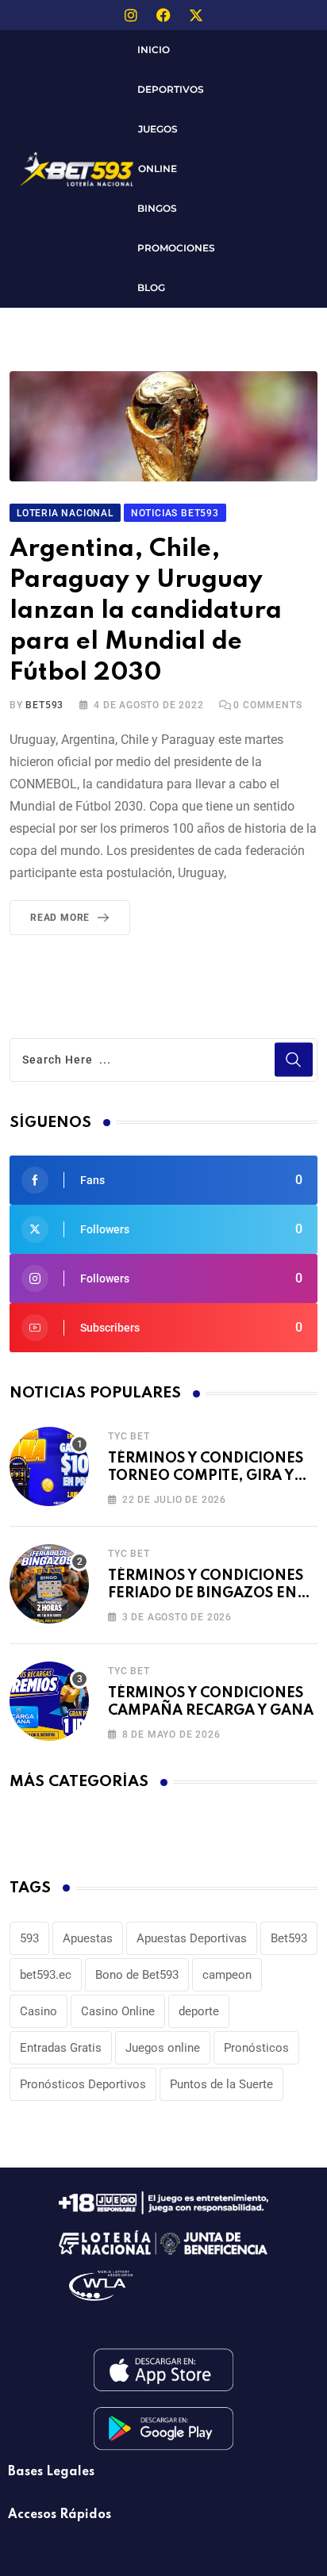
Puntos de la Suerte (221, 2084)
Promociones (176, 248)
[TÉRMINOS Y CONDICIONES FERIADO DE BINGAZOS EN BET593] (49, 1584)
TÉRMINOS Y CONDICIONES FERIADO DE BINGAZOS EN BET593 (206, 1594)
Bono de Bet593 (137, 1975)
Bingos (157, 208)
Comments (267, 705)
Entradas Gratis (61, 2048)
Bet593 (289, 1938)
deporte (199, 2011)
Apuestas (88, 1938)
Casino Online (118, 2011)
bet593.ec (46, 1975)
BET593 (44, 705)
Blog (151, 287)
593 (29, 1938)
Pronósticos (256, 2048)
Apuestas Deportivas (192, 1938)
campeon (227, 1975)
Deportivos (171, 89)
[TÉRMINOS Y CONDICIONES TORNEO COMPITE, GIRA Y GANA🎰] (49, 1466)
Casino (38, 2011)
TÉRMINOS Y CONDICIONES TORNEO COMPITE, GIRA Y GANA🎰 (206, 1476)
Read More (60, 918)
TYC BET (129, 1436)
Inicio (154, 50)
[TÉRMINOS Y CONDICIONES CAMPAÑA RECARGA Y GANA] (49, 1701)
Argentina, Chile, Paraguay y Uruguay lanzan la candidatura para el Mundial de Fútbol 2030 (146, 611)
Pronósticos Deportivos (83, 2084)
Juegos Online (158, 149)
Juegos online (163, 2048)
